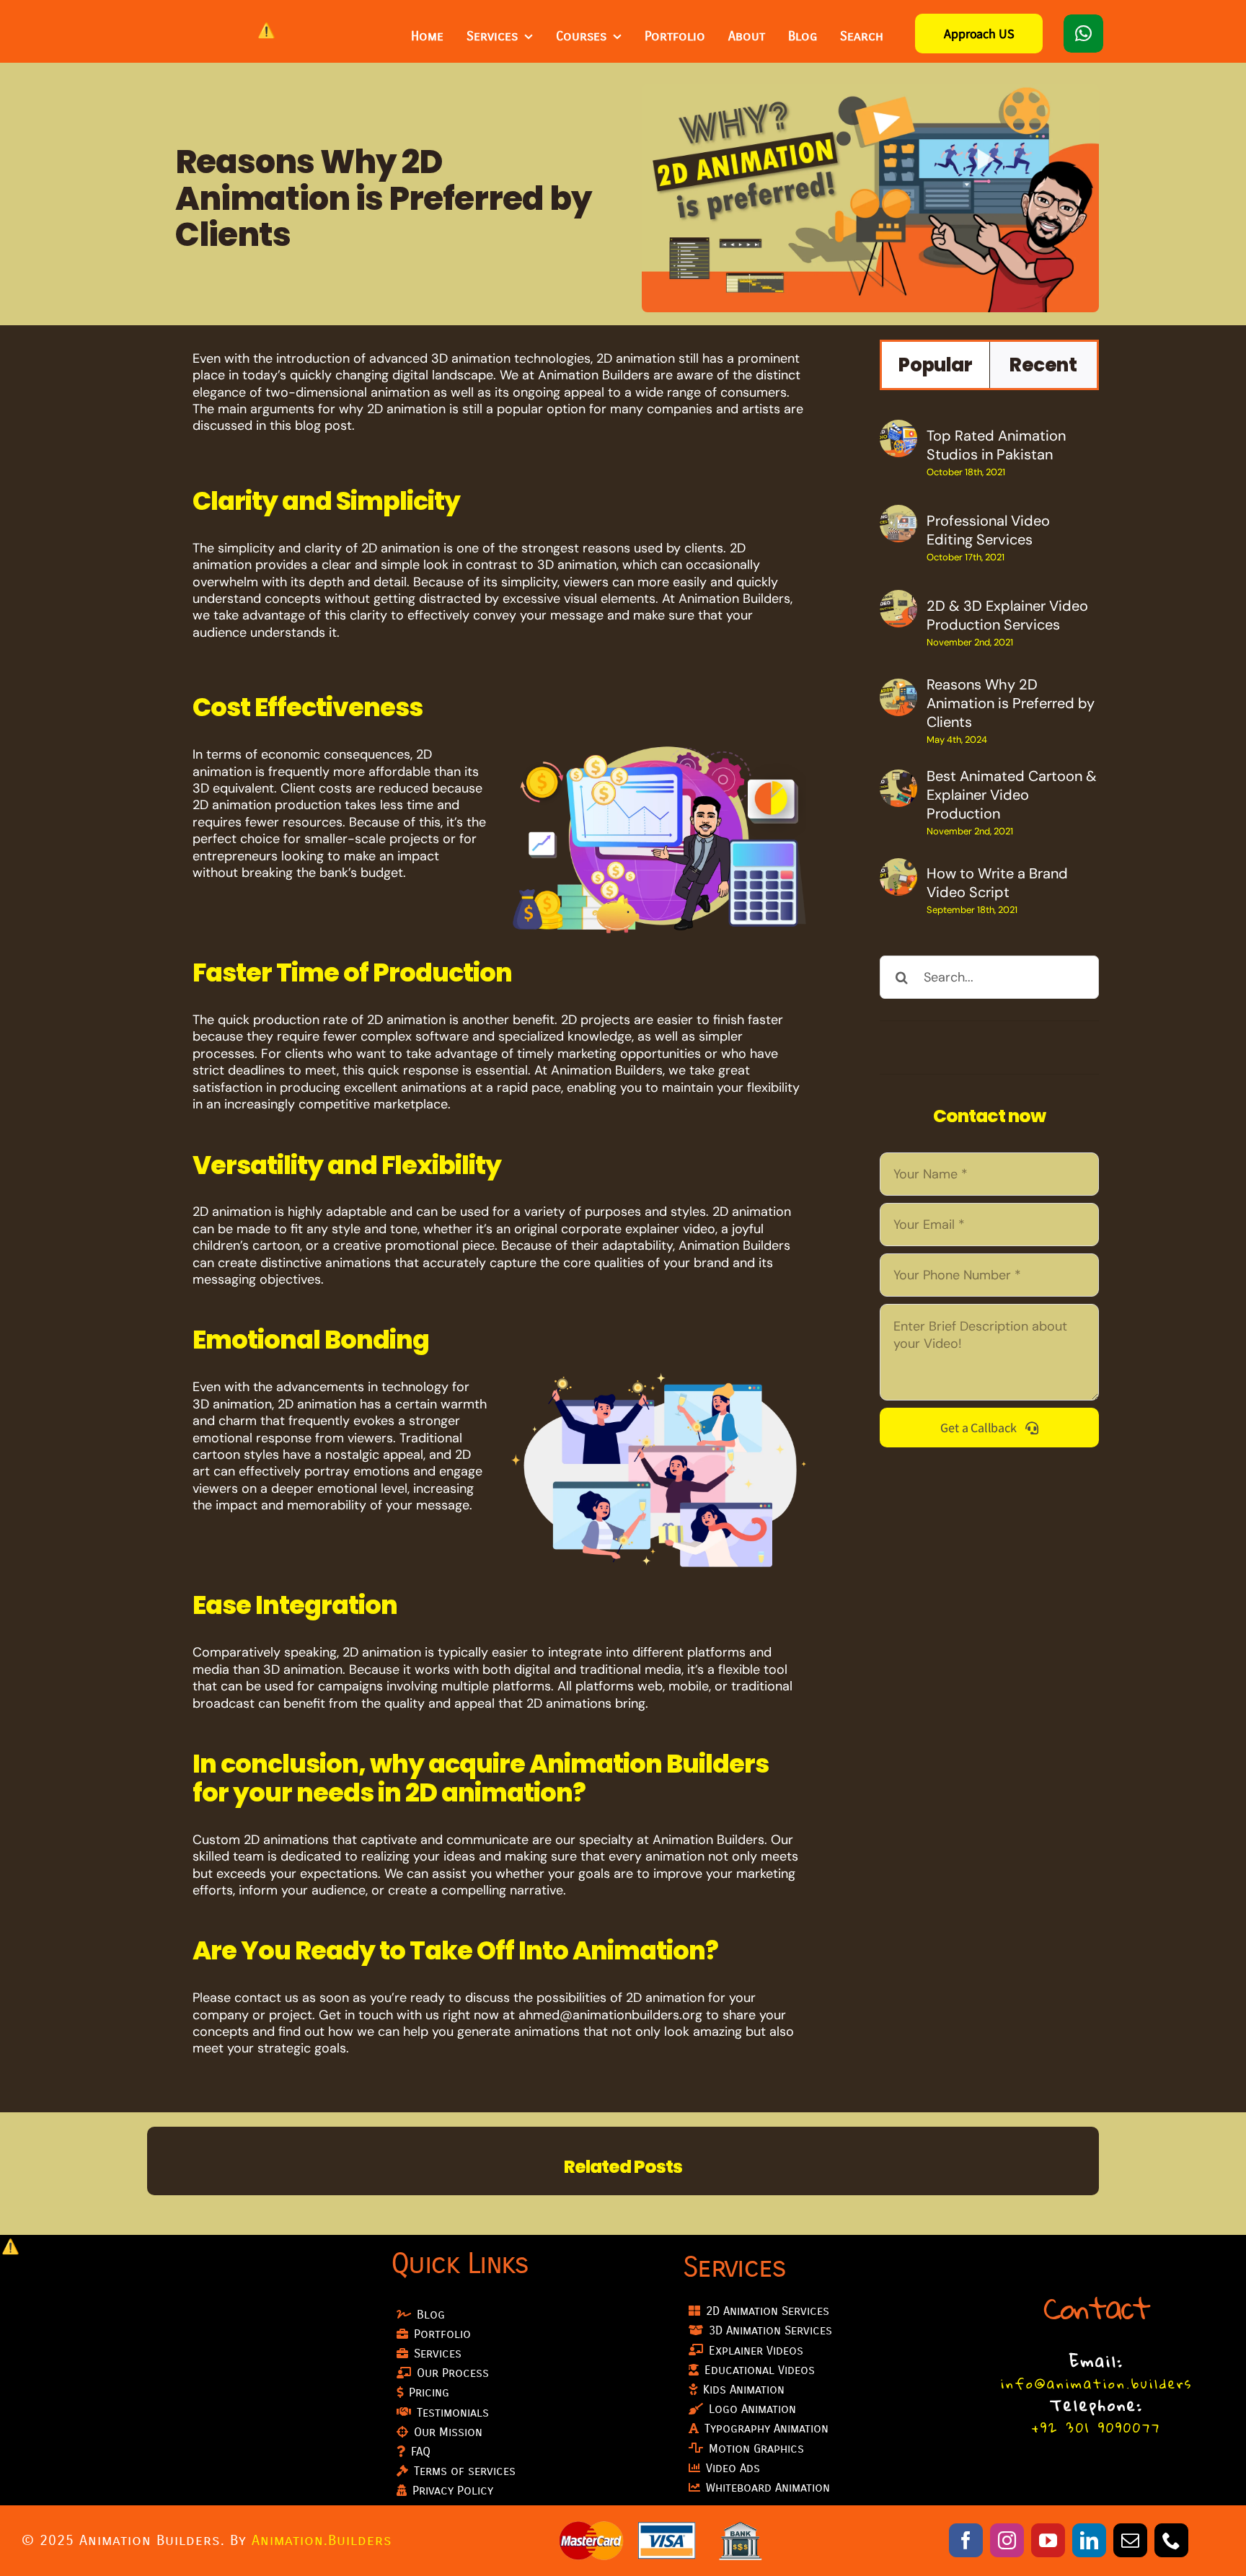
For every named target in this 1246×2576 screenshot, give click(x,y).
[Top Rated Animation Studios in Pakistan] (898, 431)
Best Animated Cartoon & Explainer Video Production (1012, 795)
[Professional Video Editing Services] (898, 516)
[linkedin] (1089, 2540)
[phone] (1171, 2540)
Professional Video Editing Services (988, 530)
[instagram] (1007, 2540)
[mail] (1130, 2540)
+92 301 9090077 (1096, 2427)
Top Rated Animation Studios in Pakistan (996, 445)
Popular (935, 365)
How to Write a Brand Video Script (997, 883)
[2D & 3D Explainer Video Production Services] (898, 601)
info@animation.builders (1097, 2383)
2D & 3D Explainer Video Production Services (1007, 615)
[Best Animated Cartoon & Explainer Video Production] (898, 781)
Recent (1043, 365)
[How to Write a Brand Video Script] (898, 870)
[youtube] (1048, 2540)
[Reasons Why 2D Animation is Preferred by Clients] (898, 690)
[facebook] (966, 2540)
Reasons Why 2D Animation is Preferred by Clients (1011, 703)
